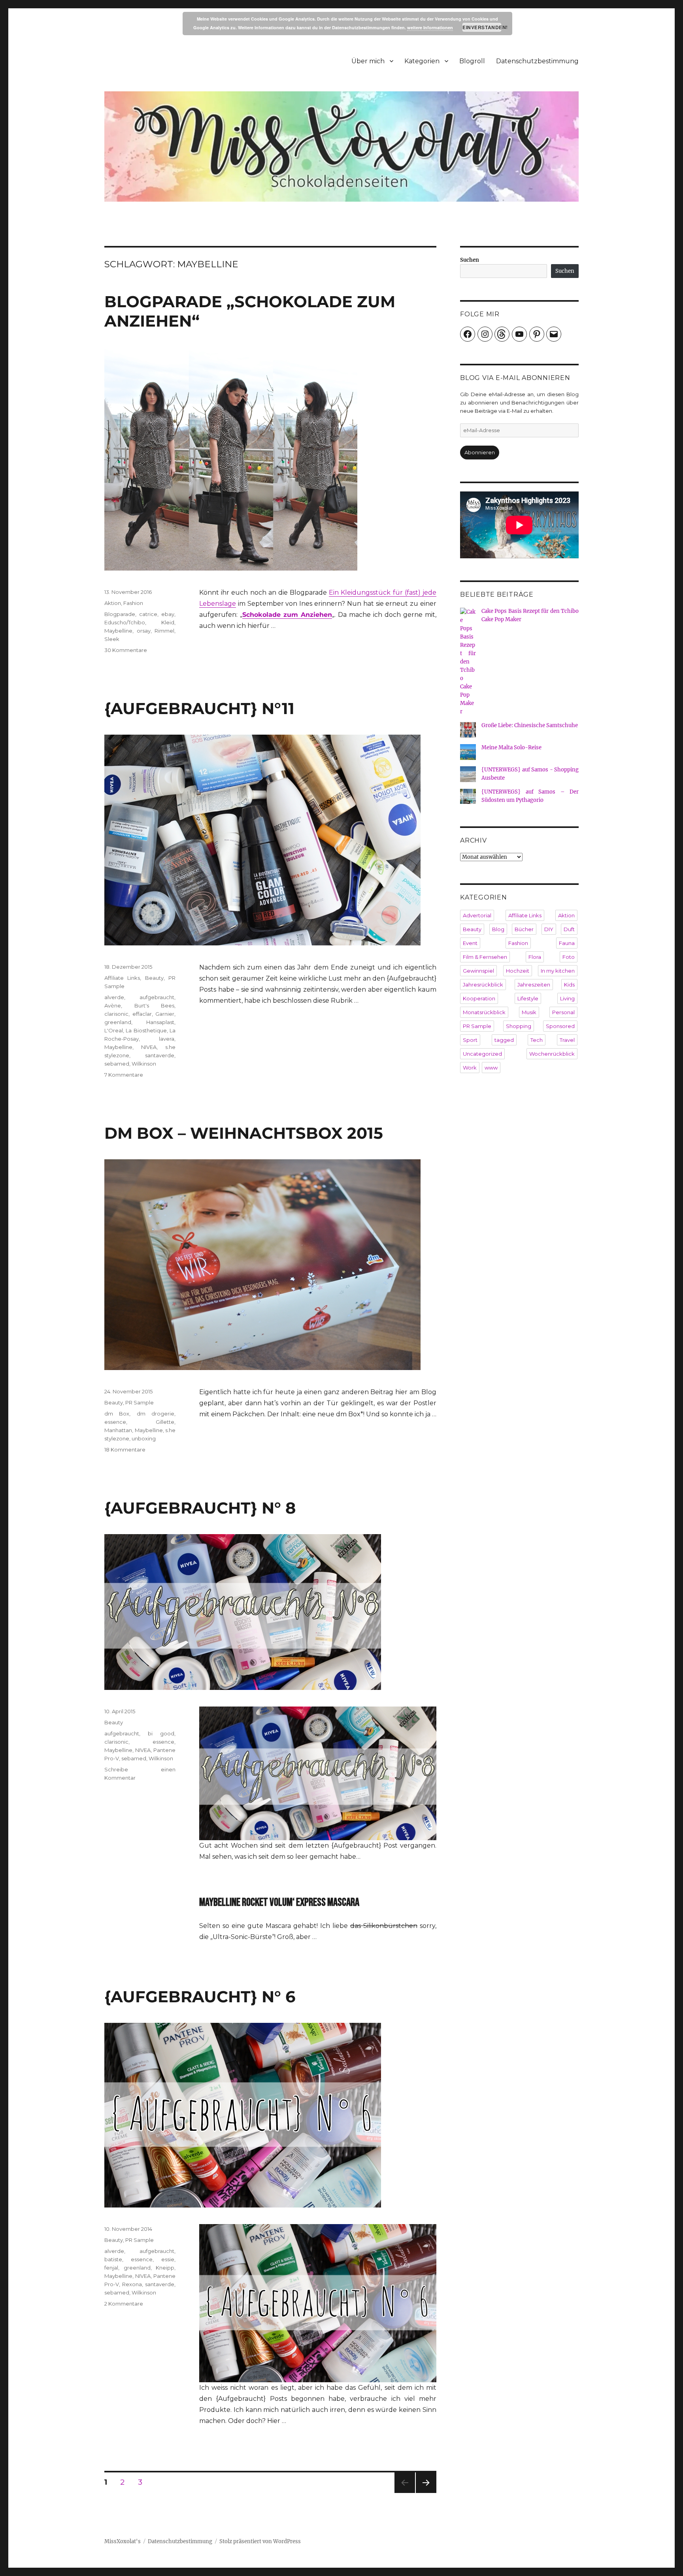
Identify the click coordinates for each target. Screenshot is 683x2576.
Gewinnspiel (478, 971)
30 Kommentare (126, 650)
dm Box (117, 1414)
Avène (113, 1005)
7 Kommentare (124, 1075)
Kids (569, 985)
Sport (470, 1040)
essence (115, 1422)
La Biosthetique (146, 1030)
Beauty (154, 978)
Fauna (567, 943)
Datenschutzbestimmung (537, 61)
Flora (535, 957)
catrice (148, 614)
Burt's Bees (155, 1005)
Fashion (133, 603)
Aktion (113, 603)
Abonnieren (480, 452)
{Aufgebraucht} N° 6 (200, 1997)
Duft (569, 929)
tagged (504, 1040)
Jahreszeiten (534, 985)
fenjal (111, 2268)
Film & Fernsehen (485, 957)
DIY (549, 929)
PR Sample (140, 1402)
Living (567, 998)
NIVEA (149, 1047)
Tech (537, 1040)
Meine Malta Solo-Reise (511, 747)
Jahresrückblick (483, 985)
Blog (498, 929)
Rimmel (164, 631)
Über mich (368, 61)
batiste (113, 2259)
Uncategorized (482, 1054)
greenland (118, 1022)
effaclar (142, 1014)
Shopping (519, 1026)
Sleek (112, 639)
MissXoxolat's (123, 2541)
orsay (144, 631)
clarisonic (116, 1014)
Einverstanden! (482, 27)
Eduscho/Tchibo (125, 622)
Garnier (165, 1014)
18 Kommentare (125, 1450)
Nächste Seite (426, 2493)
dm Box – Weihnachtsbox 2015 (244, 1133)
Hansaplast (160, 1022)
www (491, 1068)
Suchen (470, 260)
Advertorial (477, 915)
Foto (569, 957)
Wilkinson (144, 1064)
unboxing (144, 1438)
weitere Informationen (430, 27)
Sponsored (560, 1026)
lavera (167, 1039)
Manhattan (118, 1430)
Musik (529, 1012)
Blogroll (472, 61)
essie (168, 2259)
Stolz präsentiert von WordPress (260, 2541)
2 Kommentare (124, 2304)
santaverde (160, 1055)
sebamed (117, 1064)
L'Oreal (114, 1030)
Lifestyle (528, 998)
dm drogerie (156, 1414)
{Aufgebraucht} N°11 (199, 708)
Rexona (132, 2284)
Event (470, 943)
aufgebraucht (157, 997)
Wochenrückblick (552, 1054)
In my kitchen (558, 971)
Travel (567, 1040)
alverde (114, 997)
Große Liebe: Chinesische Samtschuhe (530, 725)
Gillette (165, 1422)
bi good (161, 1733)
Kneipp (165, 2268)
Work (470, 1068)
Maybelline (118, 631)
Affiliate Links (122, 978)
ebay (168, 614)
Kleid (168, 622)
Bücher (524, 929)
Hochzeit (518, 971)
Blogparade (120, 614)
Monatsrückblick (484, 1012)
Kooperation (479, 998)
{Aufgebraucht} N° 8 (200, 1508)
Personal (563, 1012)
